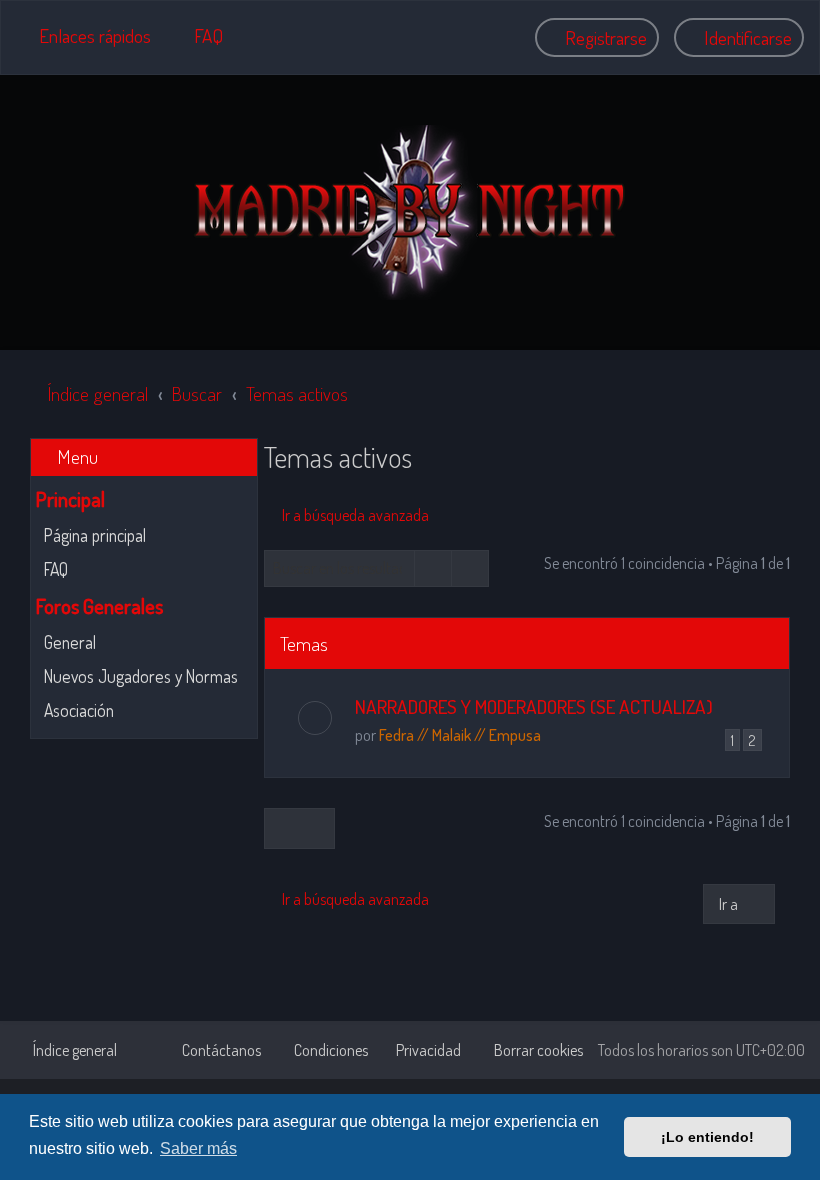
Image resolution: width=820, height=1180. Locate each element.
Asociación (79, 710)
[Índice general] (410, 212)
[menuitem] (199, 35)
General (70, 642)
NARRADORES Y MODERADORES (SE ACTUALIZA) (534, 706)
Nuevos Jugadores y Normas (141, 676)
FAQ (56, 569)
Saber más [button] (198, 1148)
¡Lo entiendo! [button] (707, 1137)
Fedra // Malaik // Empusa (460, 735)
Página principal (95, 535)
